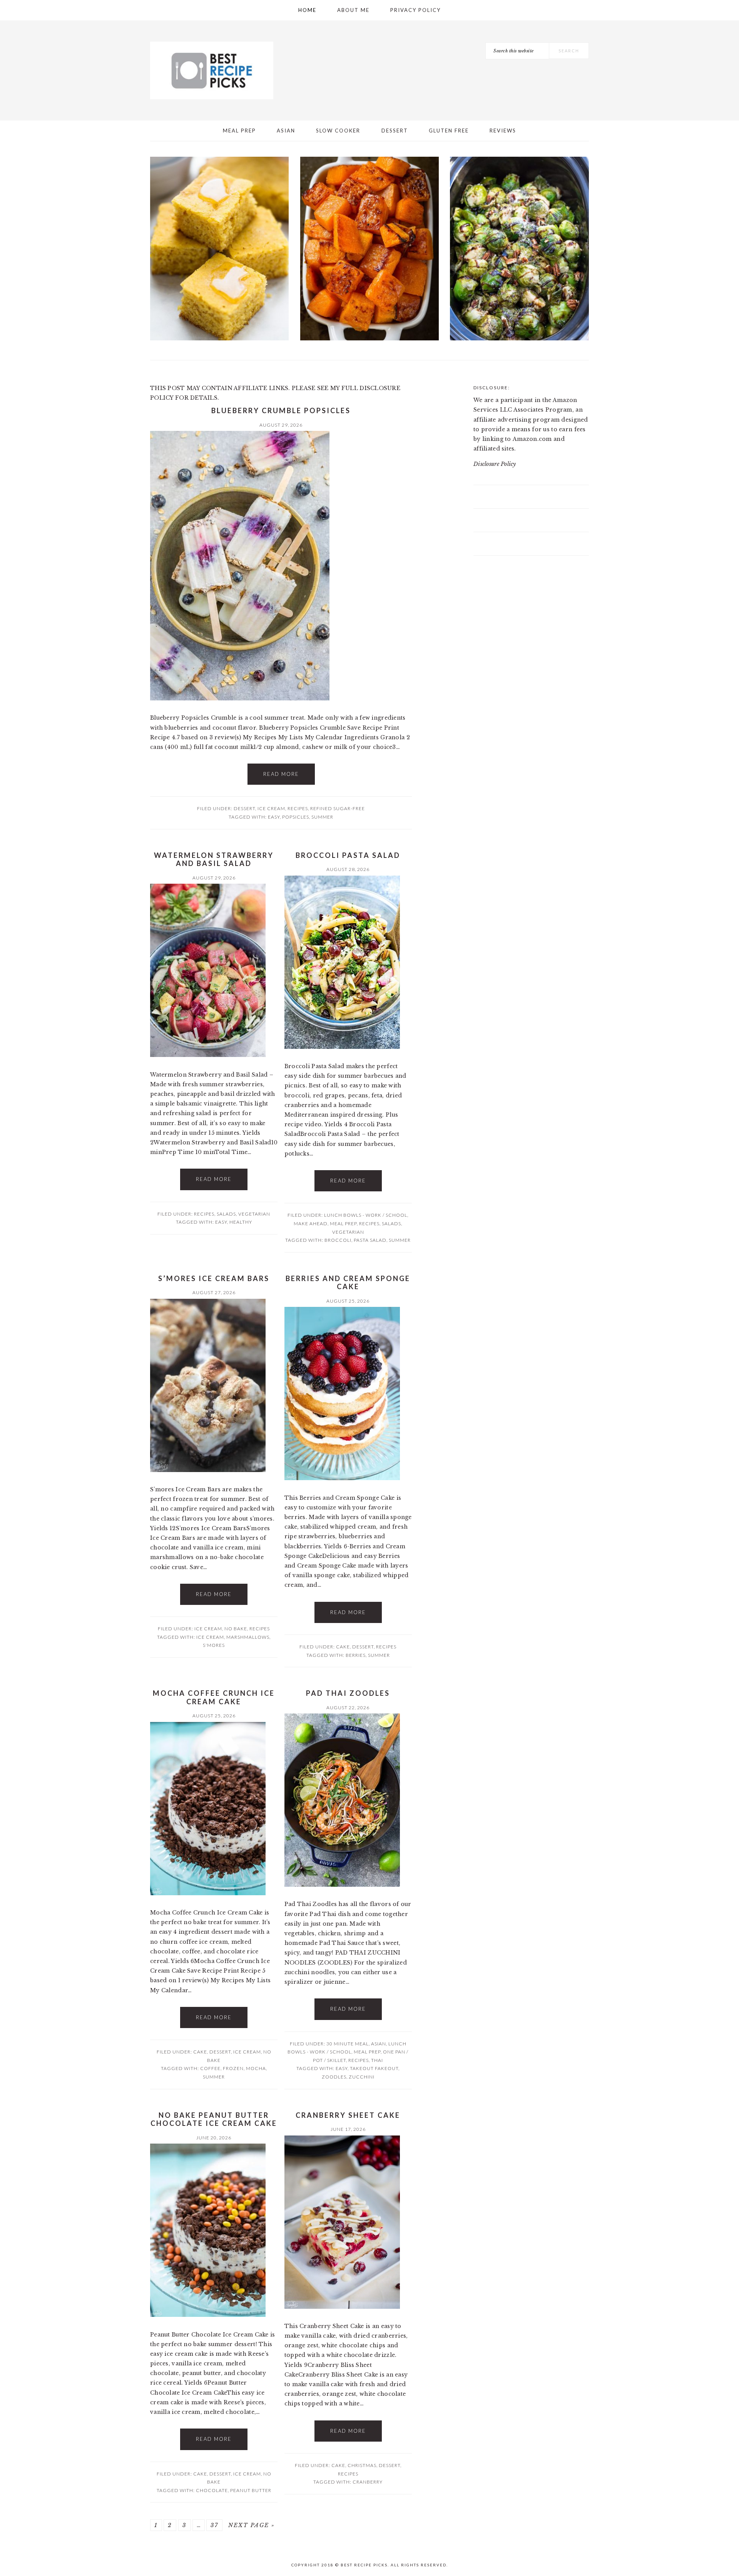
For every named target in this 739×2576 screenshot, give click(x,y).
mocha (256, 2068)
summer (322, 817)
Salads (226, 1214)
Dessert (244, 808)
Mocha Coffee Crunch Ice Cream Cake (214, 1697)
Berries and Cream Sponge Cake (348, 1283)
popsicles (296, 817)
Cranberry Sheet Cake (348, 2115)
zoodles (334, 2077)
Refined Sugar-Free (338, 808)
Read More (281, 774)
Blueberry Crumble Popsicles (281, 410)
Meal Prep (343, 1224)
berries (356, 1655)
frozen (233, 2068)
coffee (210, 2068)
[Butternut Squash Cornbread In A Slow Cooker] (220, 250)
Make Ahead (311, 1224)
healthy (241, 1222)
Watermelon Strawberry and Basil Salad (214, 859)
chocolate (212, 2490)
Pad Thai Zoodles (348, 1693)
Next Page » (252, 2525)
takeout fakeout (374, 2068)
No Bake (236, 1629)
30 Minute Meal (348, 2044)
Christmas (362, 2465)
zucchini (362, 2077)
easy (274, 817)
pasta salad (370, 1240)
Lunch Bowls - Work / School (366, 1215)
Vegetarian (254, 1214)
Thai (377, 2060)
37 (214, 2525)
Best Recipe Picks (212, 70)
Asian (379, 2044)
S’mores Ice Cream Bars (214, 1278)
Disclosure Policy (495, 464)
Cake (343, 1647)
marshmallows (248, 1637)
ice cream (210, 1637)
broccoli (338, 1240)
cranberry (368, 2482)
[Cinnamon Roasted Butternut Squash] (370, 250)
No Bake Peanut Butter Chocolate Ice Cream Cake (214, 2119)
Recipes (298, 808)
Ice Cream (271, 808)
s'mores (214, 1645)
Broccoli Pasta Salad (348, 855)
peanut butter (251, 2490)
